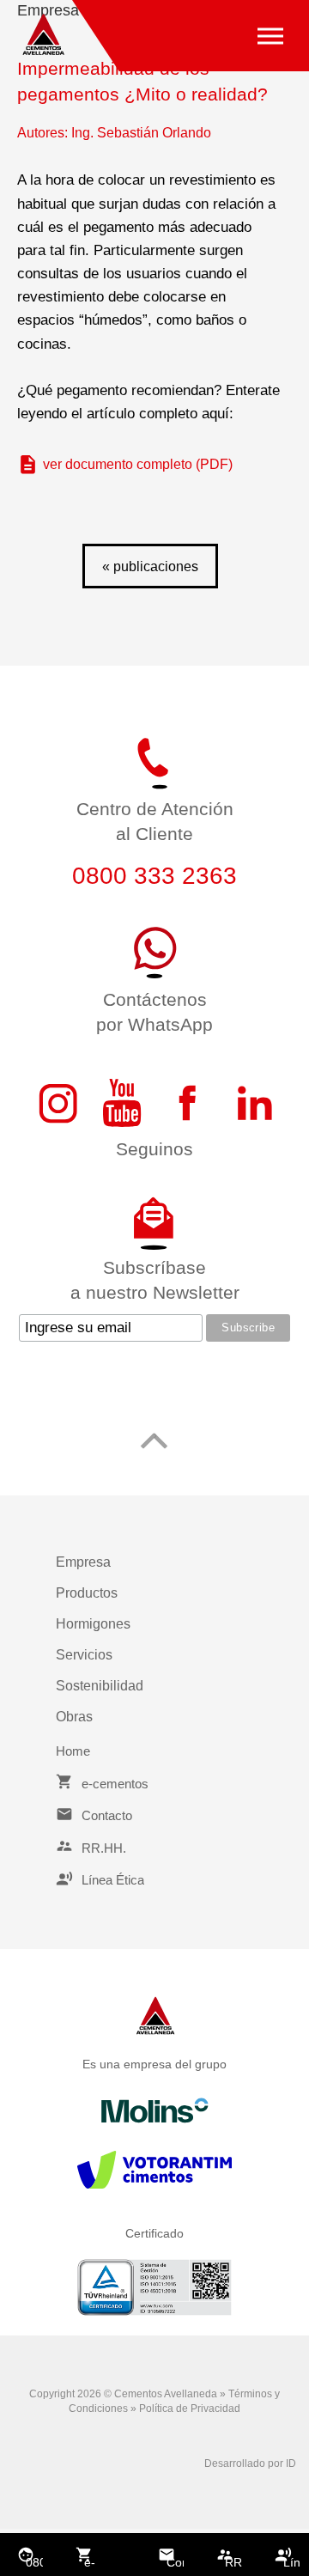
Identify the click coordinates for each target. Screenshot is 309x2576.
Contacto (175, 2562)
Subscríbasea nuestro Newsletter (155, 1280)
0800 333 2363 (34, 2564)
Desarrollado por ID (250, 2463)
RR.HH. (233, 2562)
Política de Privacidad (190, 2409)
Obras (74, 1717)
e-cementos (93, 2564)
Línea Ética (292, 2564)
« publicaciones (150, 566)
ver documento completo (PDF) (138, 464)
